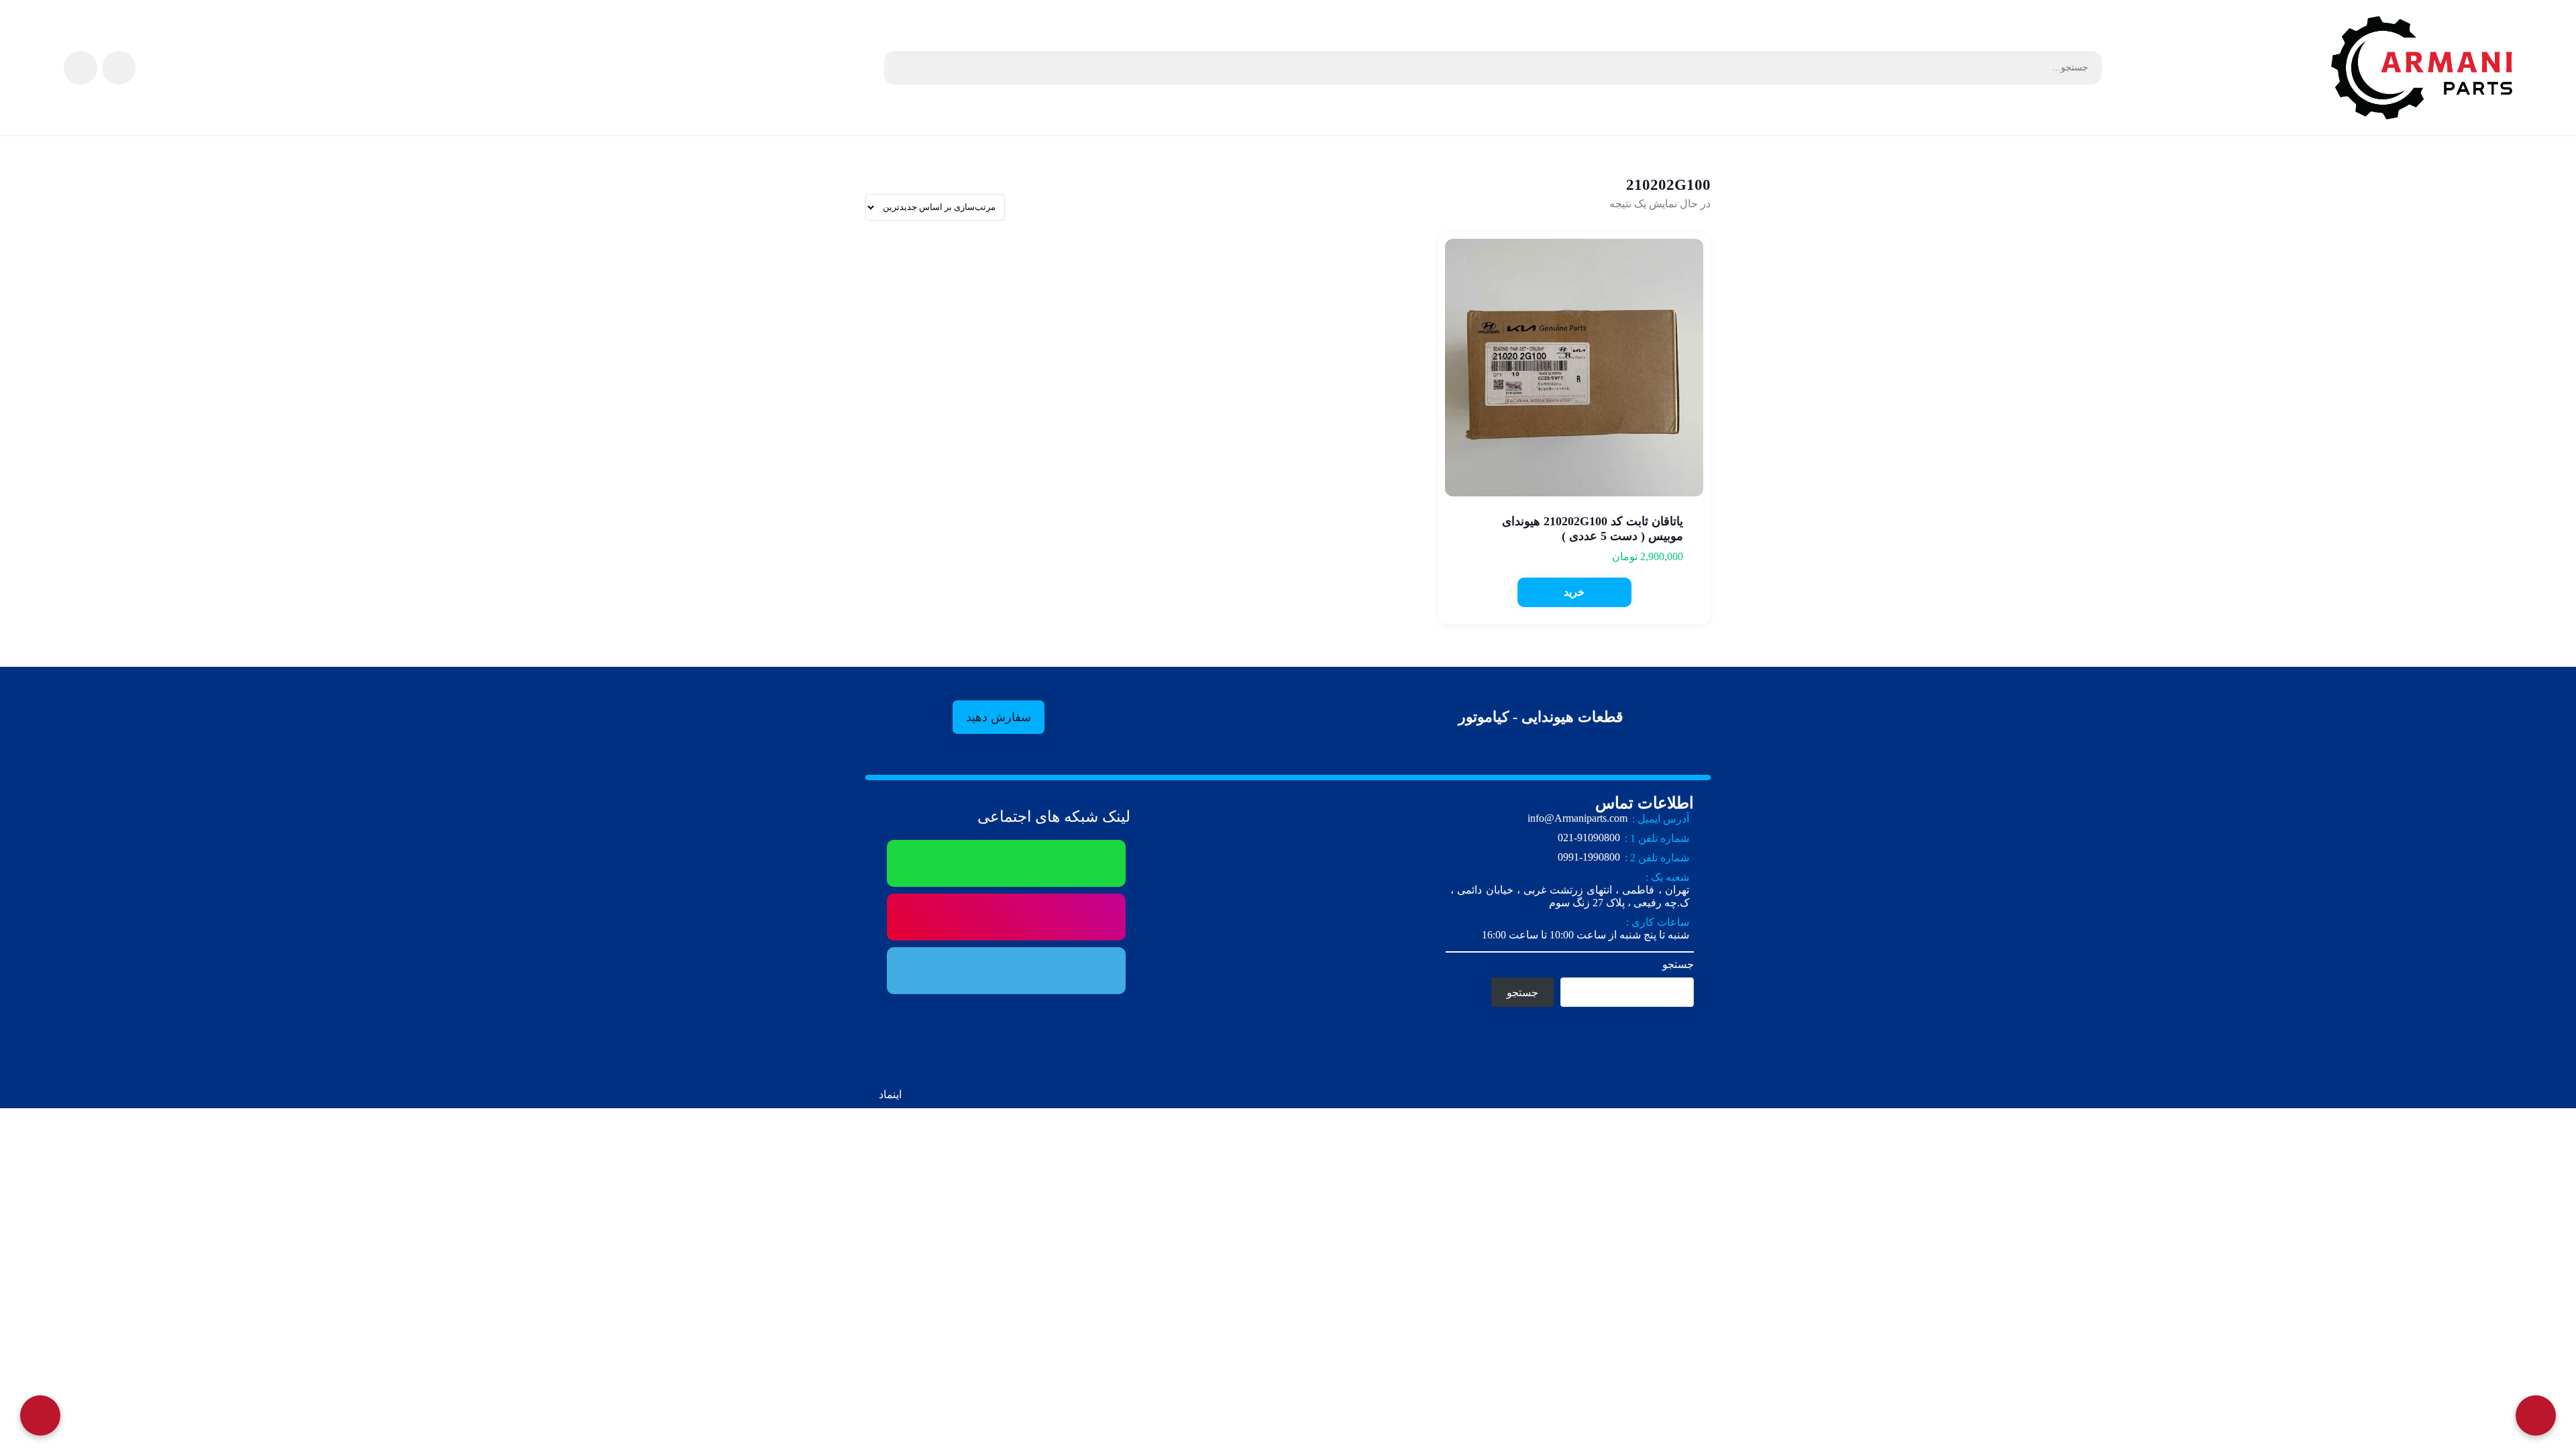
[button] (1574, 592)
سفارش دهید (999, 717)
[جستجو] (901, 68)
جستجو (1678, 964)
